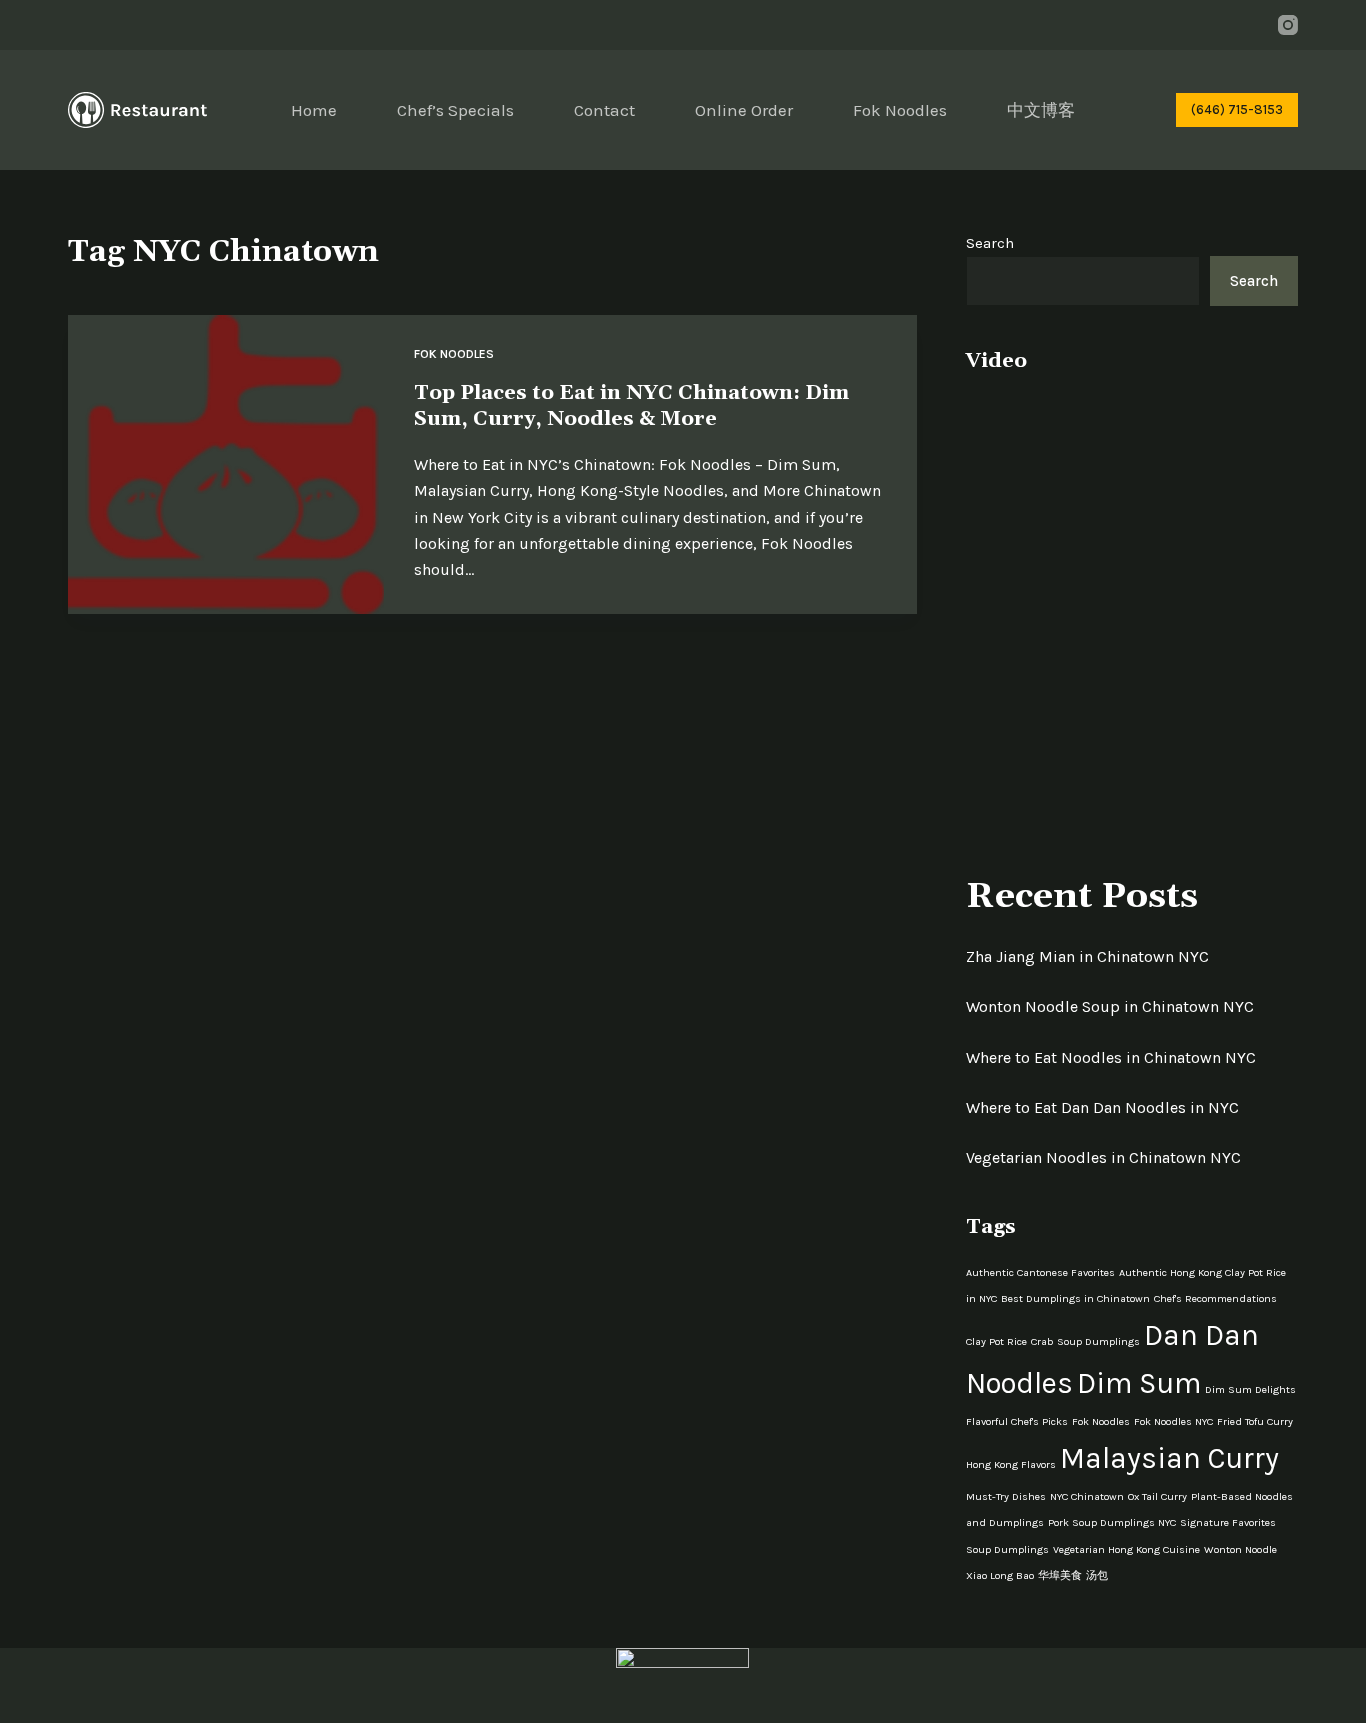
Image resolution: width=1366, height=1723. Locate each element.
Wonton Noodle (1240, 1549)
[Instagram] (1288, 25)
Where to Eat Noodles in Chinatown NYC (1111, 1057)
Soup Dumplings (1007, 1549)
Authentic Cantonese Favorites (1040, 1272)
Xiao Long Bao (1000, 1575)
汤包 (1097, 1575)
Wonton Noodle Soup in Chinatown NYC (1110, 1006)
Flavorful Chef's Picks (1017, 1421)
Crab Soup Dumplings (1085, 1341)
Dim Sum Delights (1250, 1389)
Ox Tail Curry (1157, 1496)
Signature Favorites (1228, 1522)
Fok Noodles (900, 110)
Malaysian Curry (1169, 1458)
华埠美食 (1060, 1575)
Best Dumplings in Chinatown (1075, 1298)
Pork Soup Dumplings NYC (1112, 1522)
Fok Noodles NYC (1173, 1421)
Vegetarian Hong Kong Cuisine (1126, 1549)
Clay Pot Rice (996, 1341)
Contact (604, 110)
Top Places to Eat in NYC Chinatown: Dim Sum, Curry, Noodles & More (631, 406)
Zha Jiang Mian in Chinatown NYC (1087, 956)
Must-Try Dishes (1006, 1496)
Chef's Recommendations (1215, 1298)
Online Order (744, 110)
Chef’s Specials (455, 110)
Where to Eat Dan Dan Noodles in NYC (1102, 1107)
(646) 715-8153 (1237, 109)
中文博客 (1041, 110)
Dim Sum (1139, 1383)
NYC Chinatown (1087, 1496)
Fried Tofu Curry (1255, 1421)
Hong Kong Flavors (1011, 1464)
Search (990, 243)
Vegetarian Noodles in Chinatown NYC (1103, 1157)
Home (314, 110)
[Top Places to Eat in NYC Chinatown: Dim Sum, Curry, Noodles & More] (225, 464)
